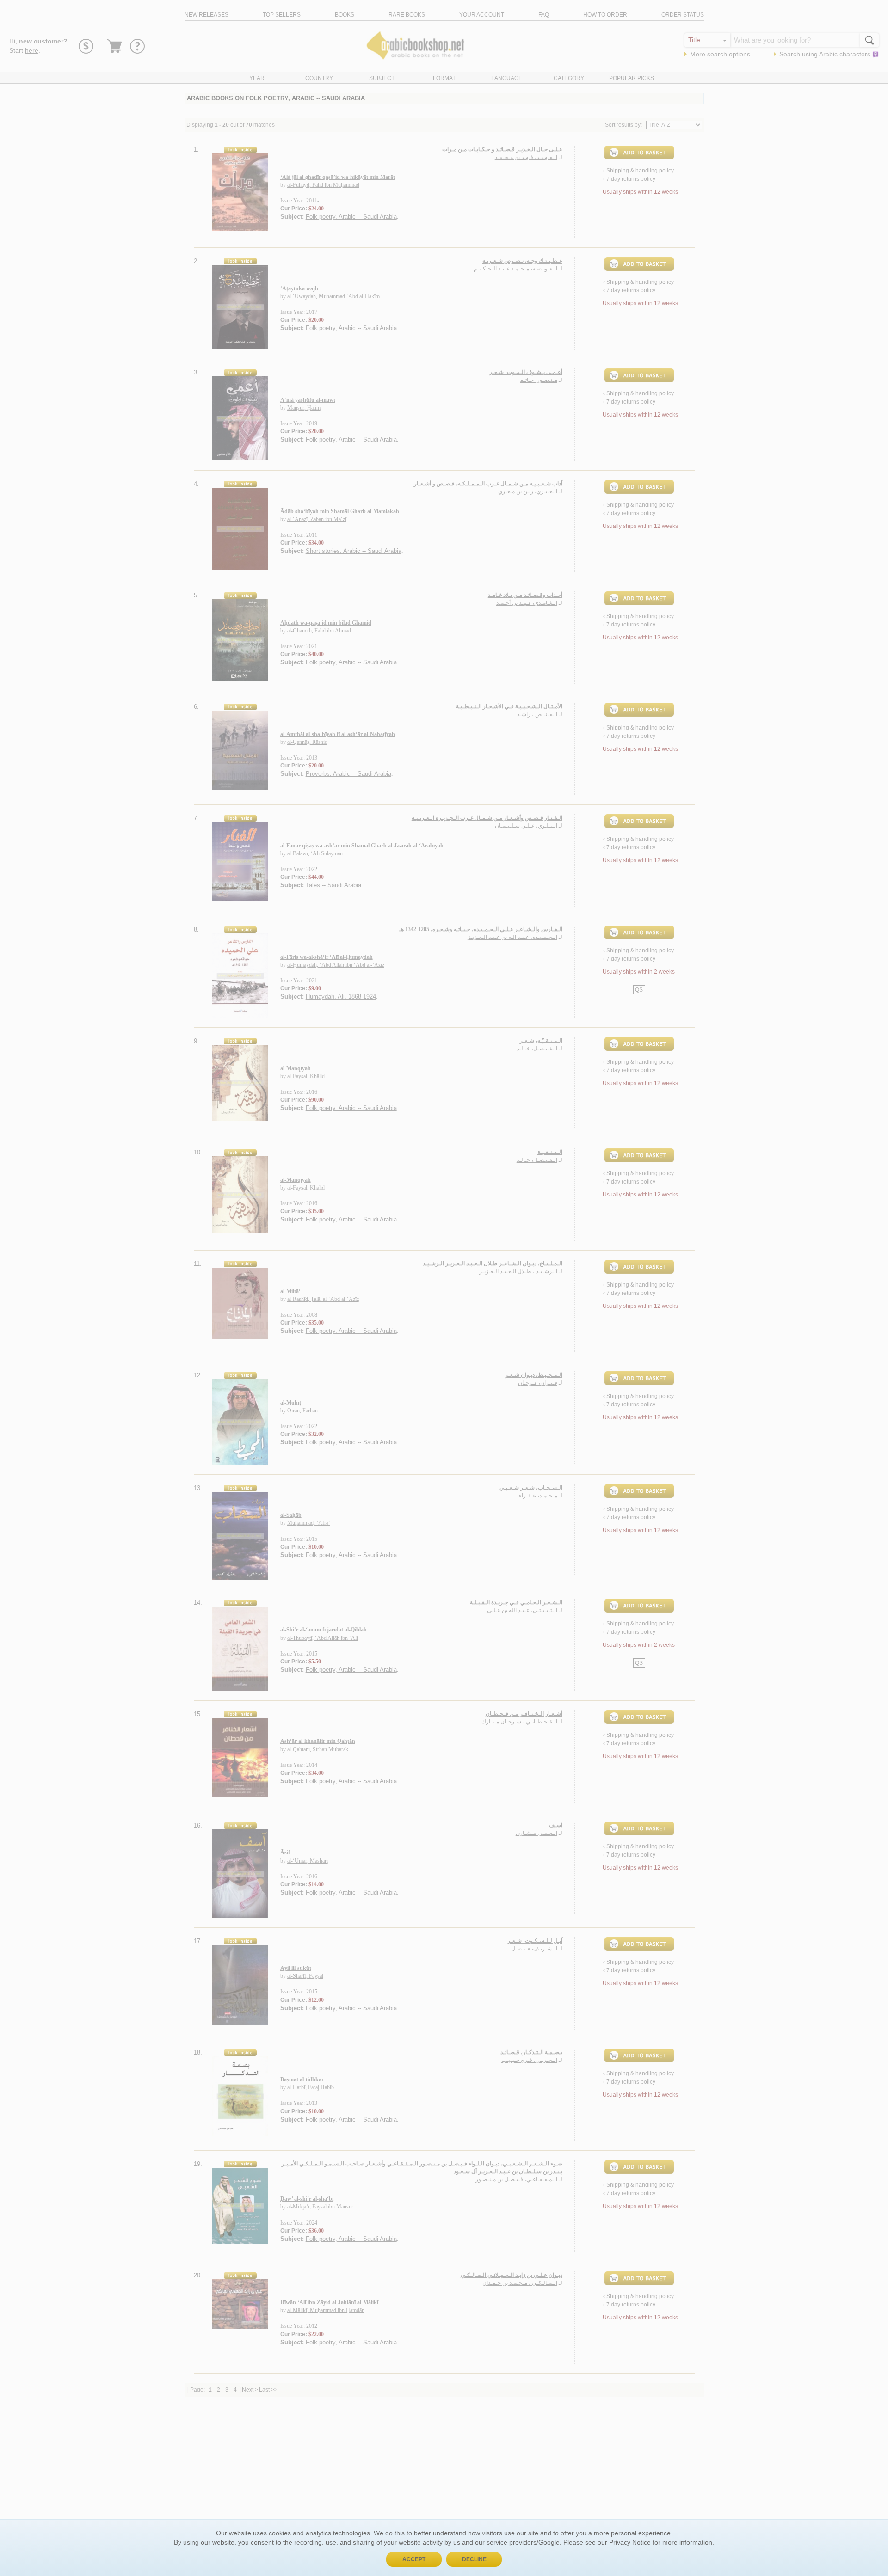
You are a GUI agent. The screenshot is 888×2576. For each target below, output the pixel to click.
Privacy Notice (630, 2542)
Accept (414, 2559)
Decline (474, 2559)
